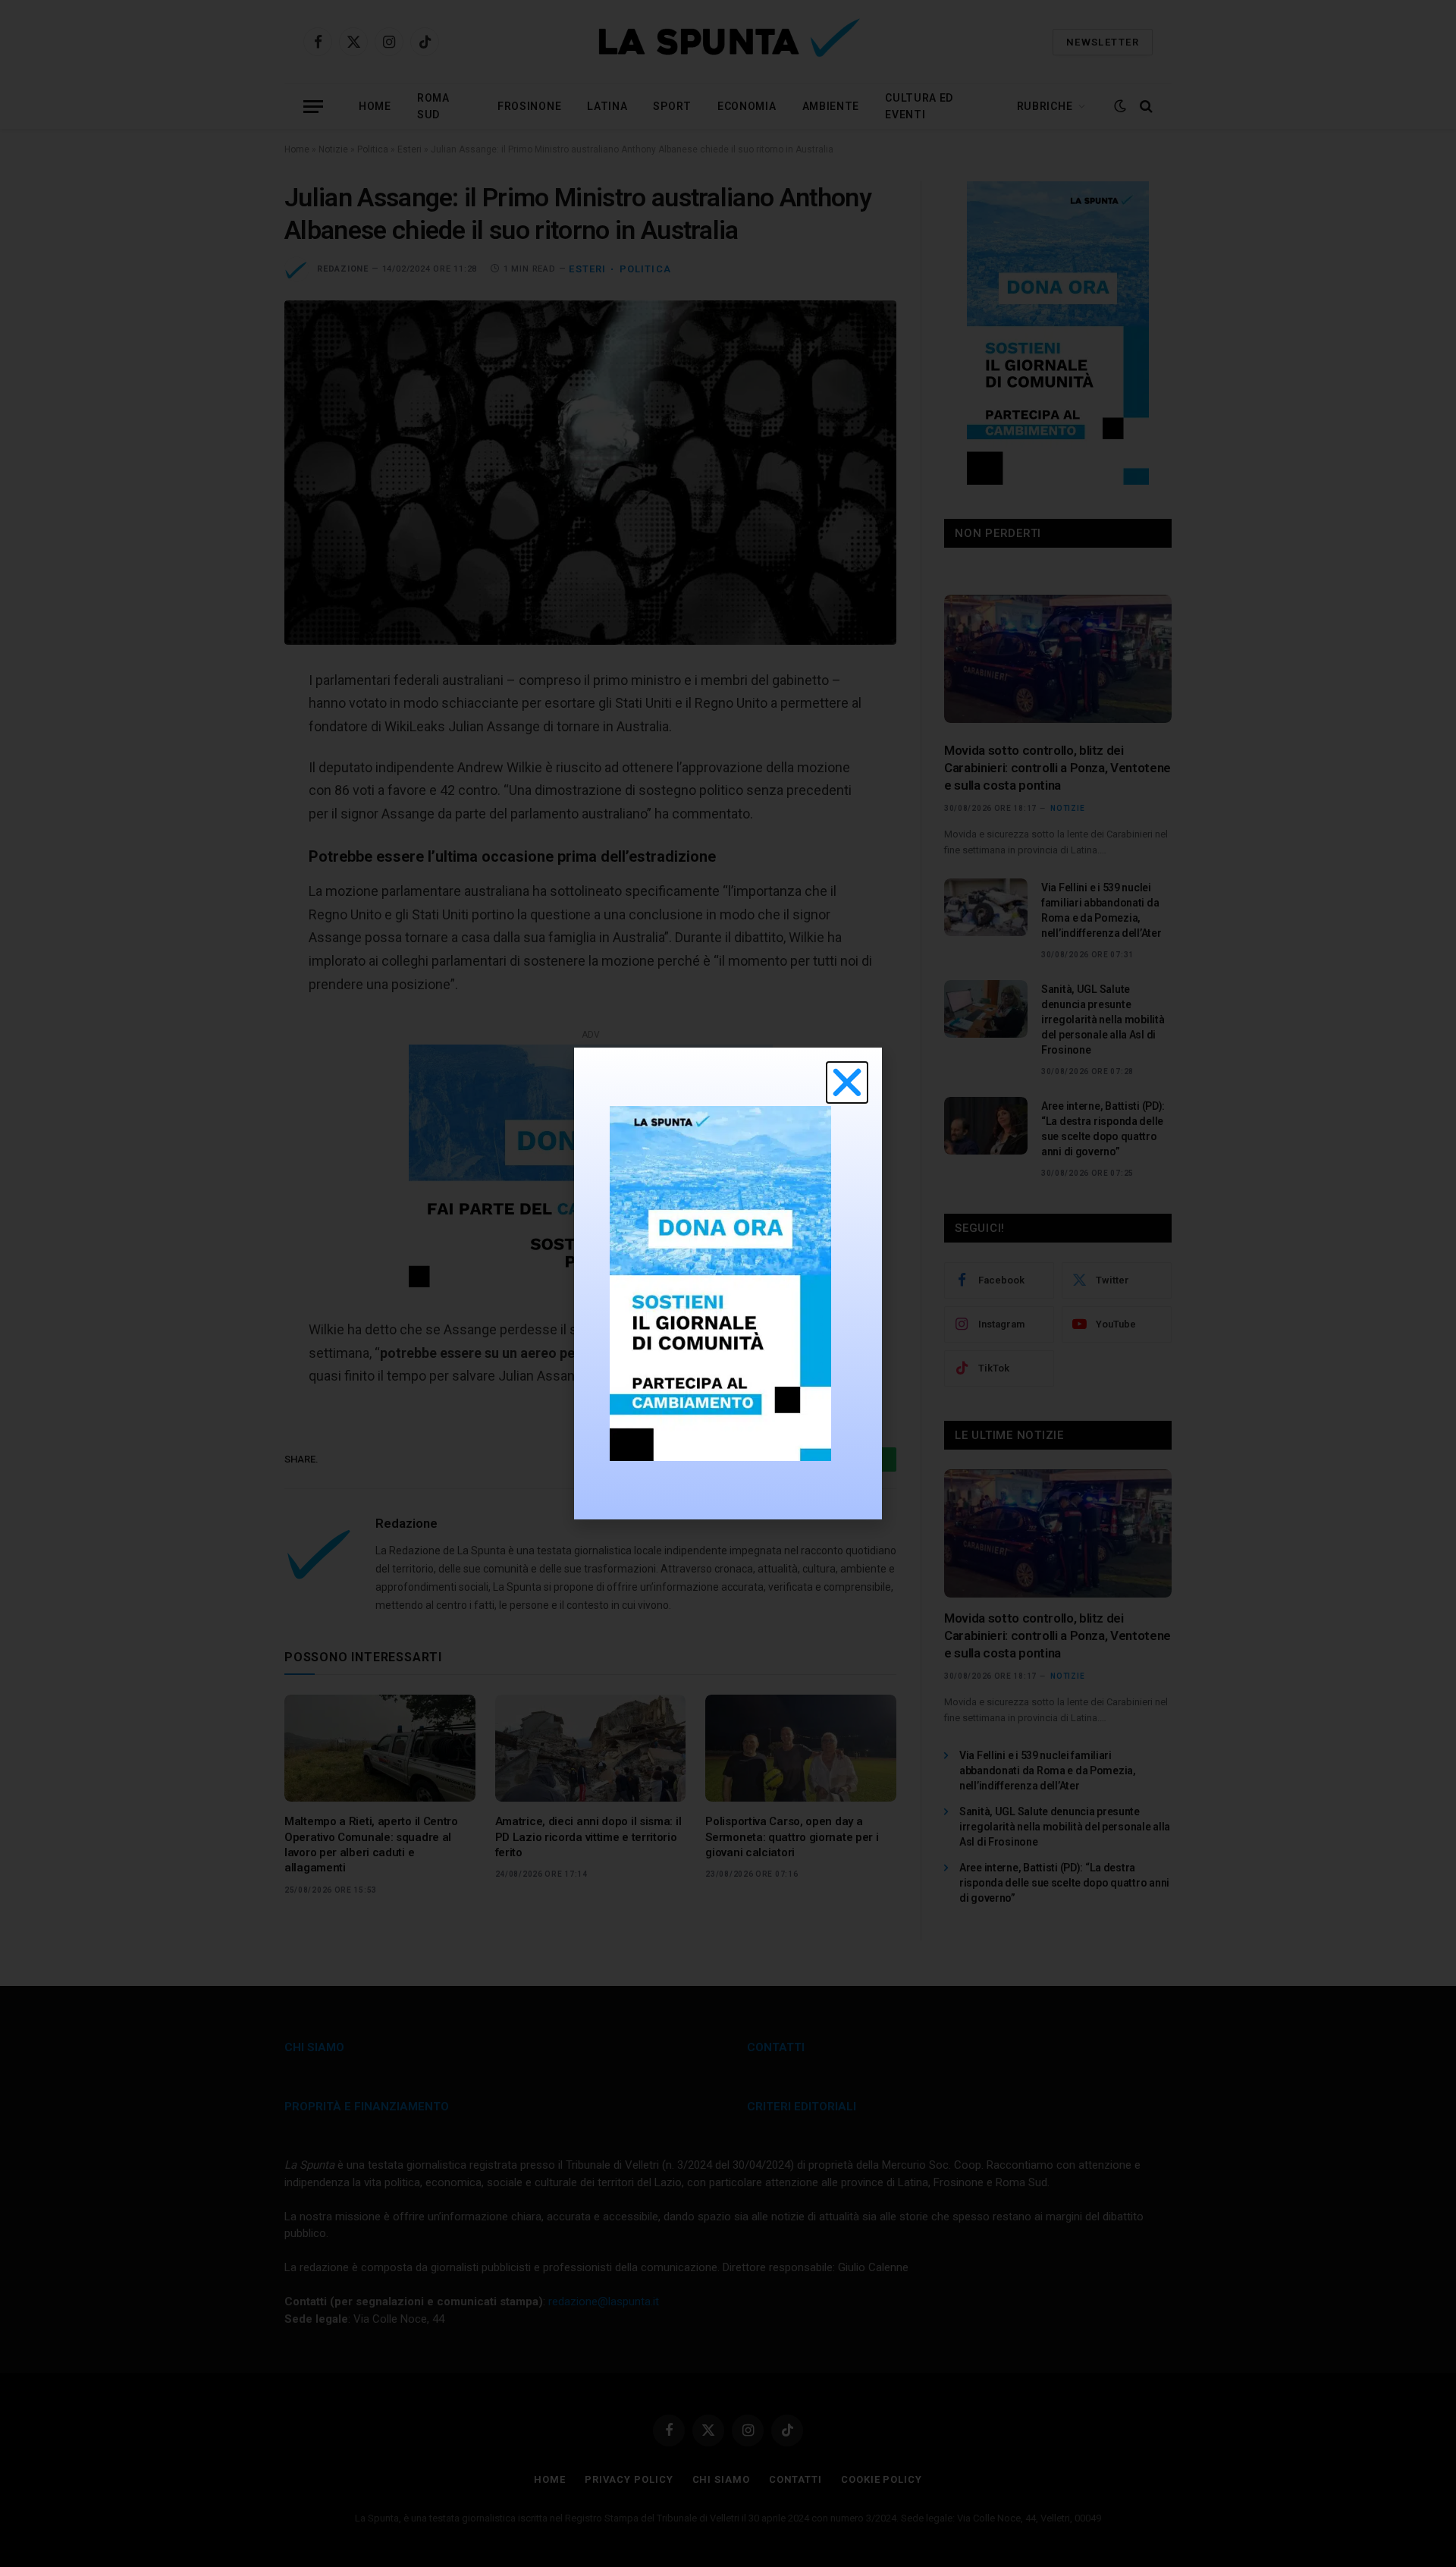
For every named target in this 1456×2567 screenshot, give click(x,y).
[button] (847, 1082)
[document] (728, 1283)
